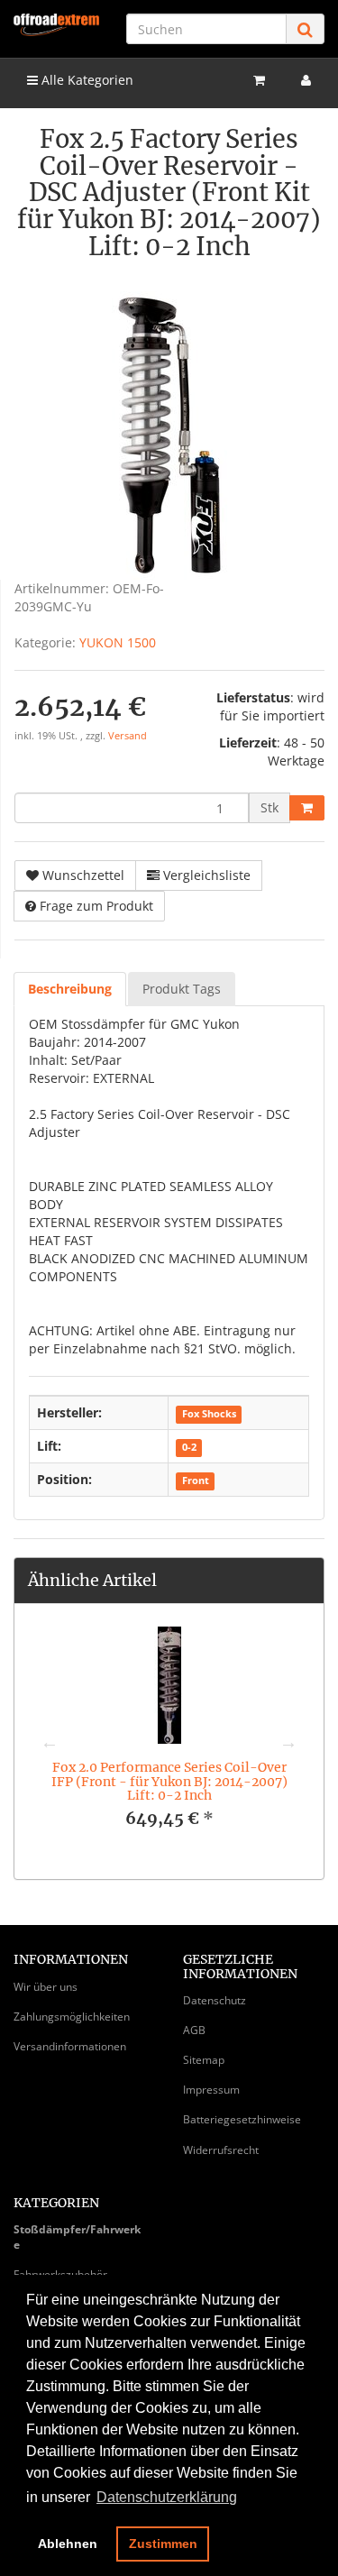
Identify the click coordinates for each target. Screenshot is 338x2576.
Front (196, 1481)
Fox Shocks (209, 1414)
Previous (50, 1742)
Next (288, 1742)
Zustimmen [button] (163, 2544)
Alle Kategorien (86, 80)
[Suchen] (305, 29)
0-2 (189, 1447)
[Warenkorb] (259, 80)
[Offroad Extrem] (56, 25)
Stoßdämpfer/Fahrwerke (77, 2237)
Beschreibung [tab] (70, 989)
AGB (194, 2030)
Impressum (211, 2090)
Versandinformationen (70, 2046)
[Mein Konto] (306, 80)
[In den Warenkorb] (307, 808)
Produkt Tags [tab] (182, 989)
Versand (128, 736)
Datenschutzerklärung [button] (167, 2497)
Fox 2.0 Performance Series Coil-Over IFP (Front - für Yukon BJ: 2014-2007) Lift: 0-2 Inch (169, 1781)
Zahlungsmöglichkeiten (72, 2017)
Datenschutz (215, 2000)
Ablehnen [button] (68, 2544)
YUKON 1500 (118, 642)
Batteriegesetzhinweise (242, 2119)
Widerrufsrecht (221, 2150)
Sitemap (204, 2060)
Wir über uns (46, 1987)
